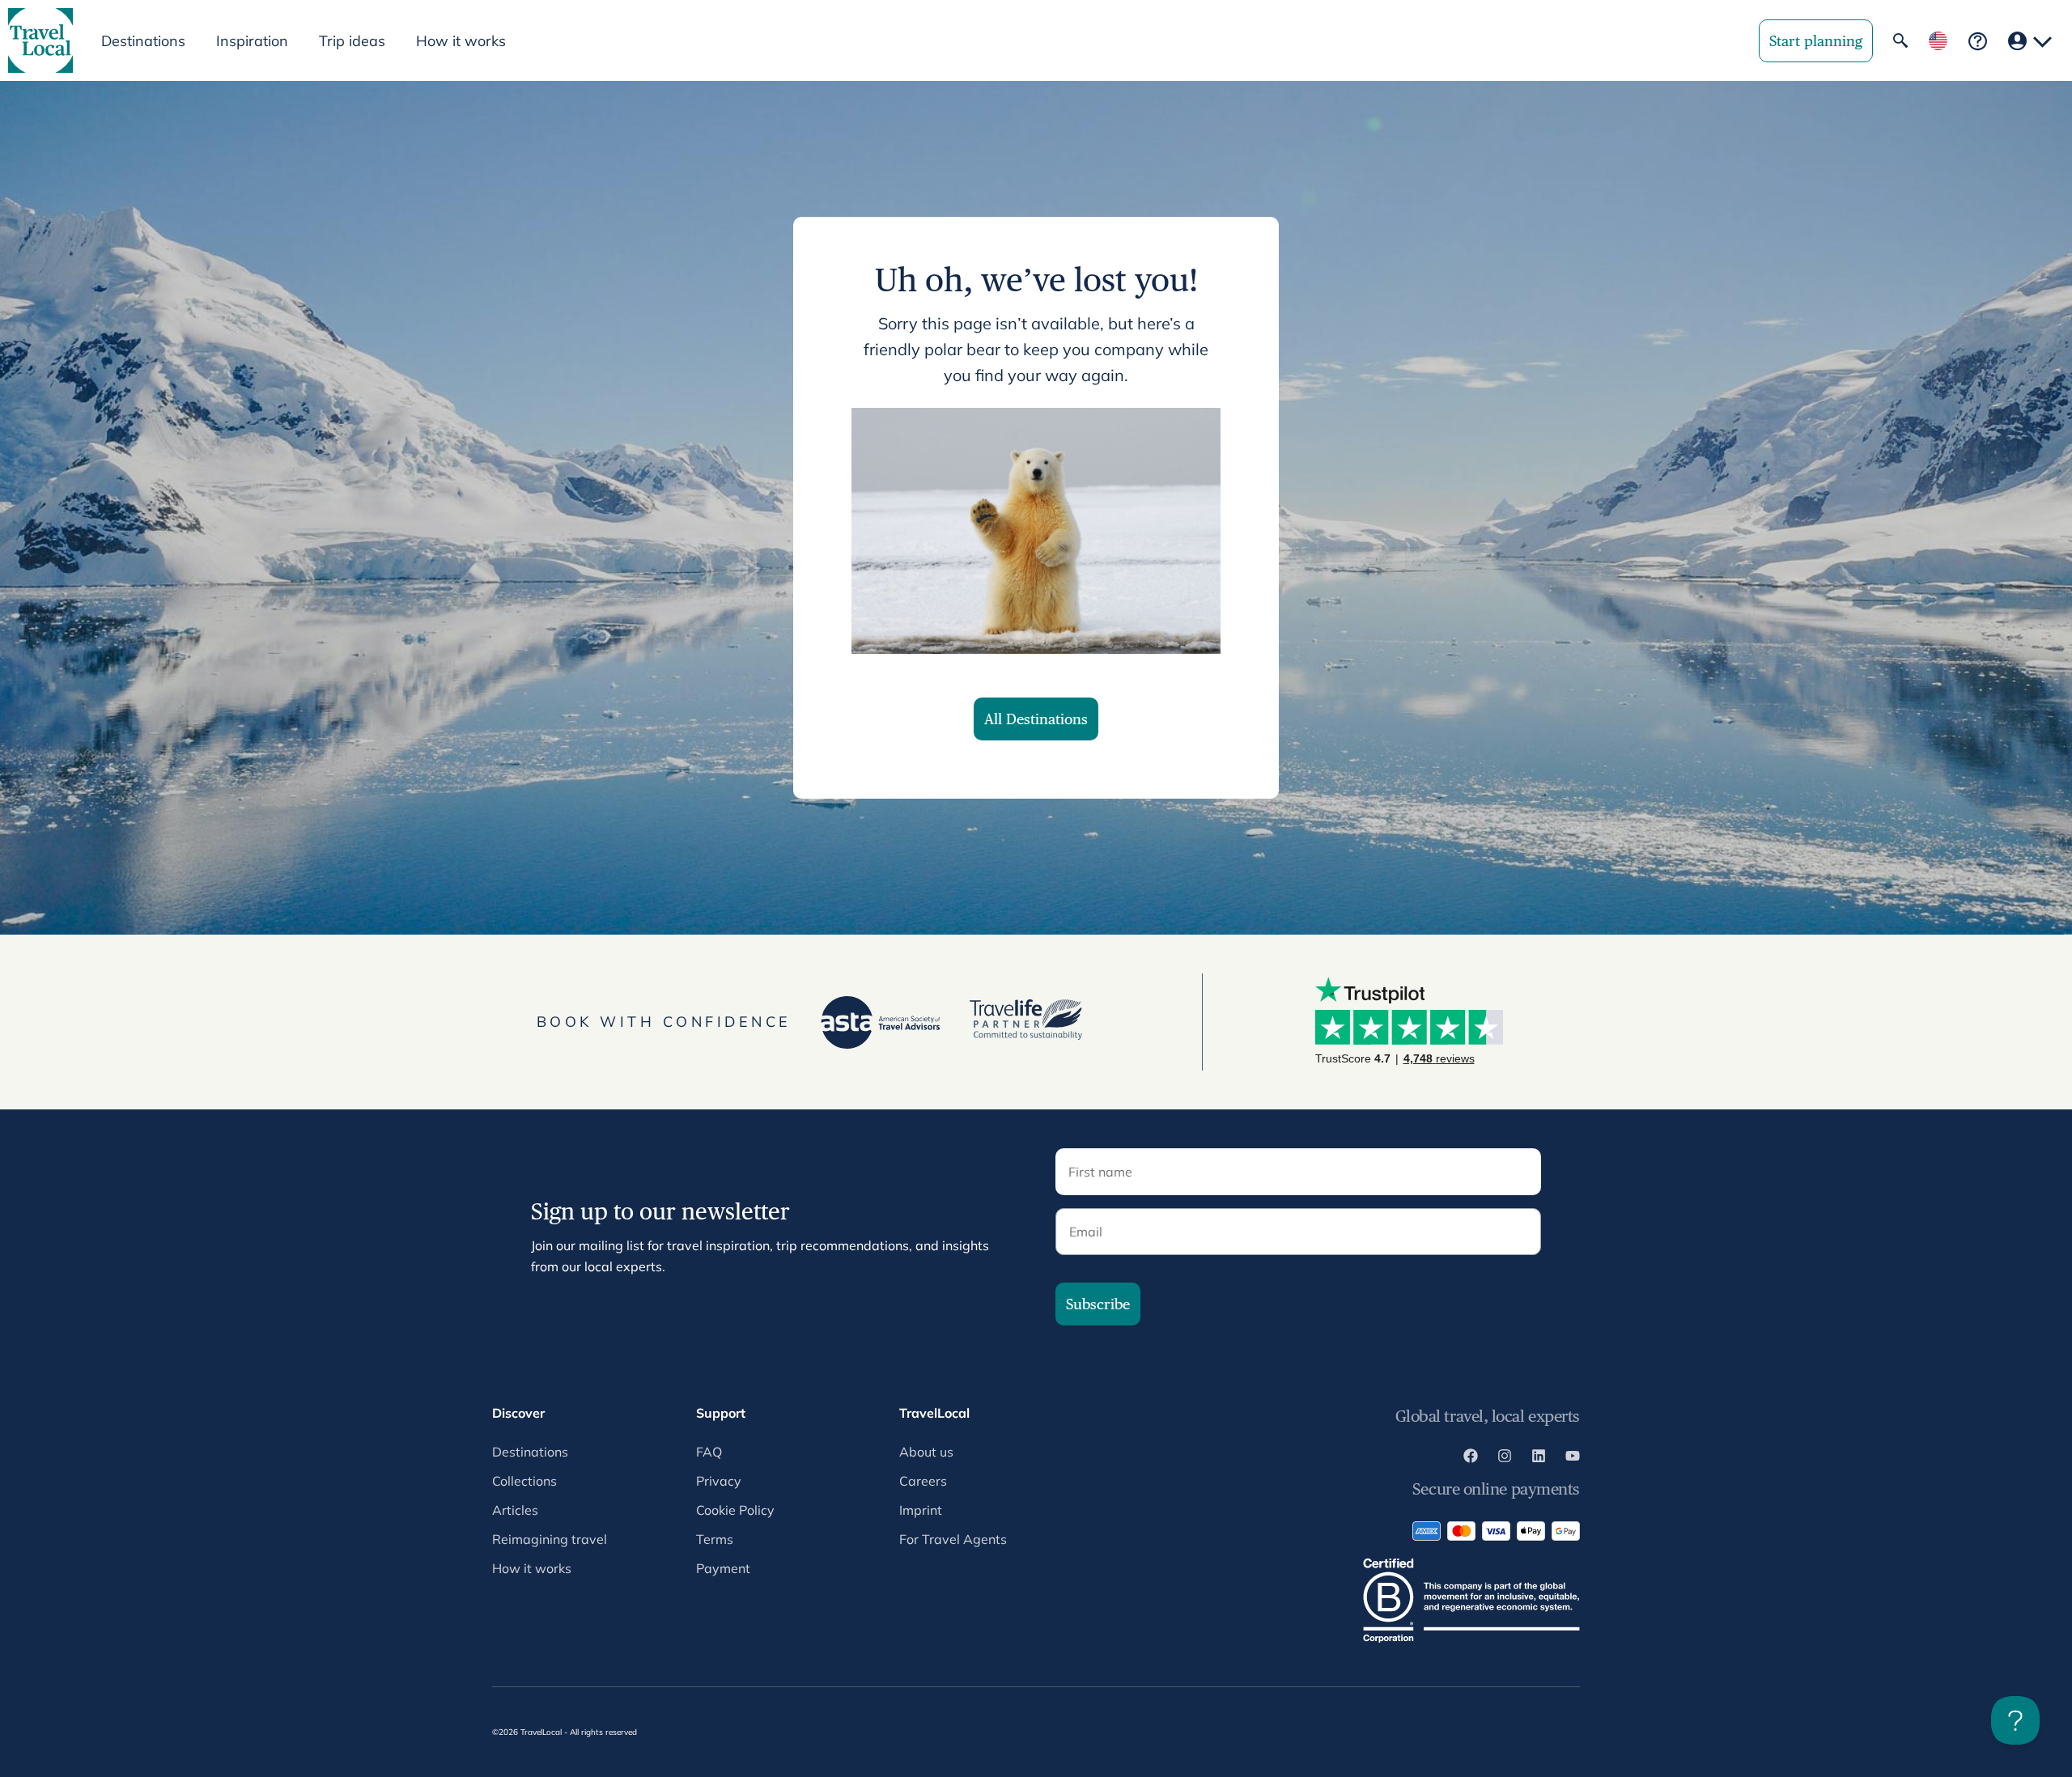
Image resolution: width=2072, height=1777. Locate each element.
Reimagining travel (550, 1539)
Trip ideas (352, 41)
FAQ (709, 1452)
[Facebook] (1471, 1458)
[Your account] (2030, 41)
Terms (715, 1539)
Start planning (1816, 41)
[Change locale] (1938, 41)
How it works (461, 41)
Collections (524, 1481)
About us (926, 1452)
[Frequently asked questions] (1978, 41)
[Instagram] (1505, 1458)
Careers (923, 1481)
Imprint (921, 1510)
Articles (515, 1510)
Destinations (530, 1452)
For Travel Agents (953, 1539)
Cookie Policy (735, 1510)
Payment (723, 1568)
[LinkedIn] (1539, 1458)
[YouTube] (1573, 1458)
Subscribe (1098, 1304)
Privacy (719, 1481)
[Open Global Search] (1900, 40)
